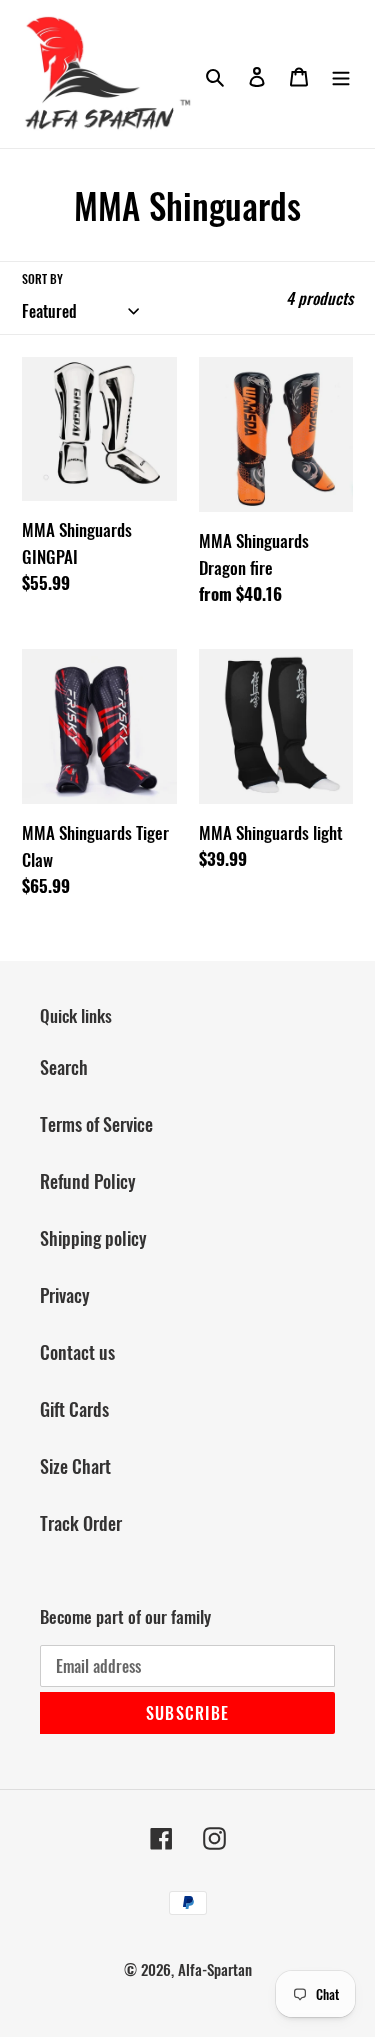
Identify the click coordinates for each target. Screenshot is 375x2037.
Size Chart (75, 1466)
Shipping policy (93, 1238)
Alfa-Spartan (215, 1969)
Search (64, 1067)
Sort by (42, 278)
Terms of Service (96, 1124)
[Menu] (341, 74)
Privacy (65, 1295)
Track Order (81, 1523)
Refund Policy (88, 1181)
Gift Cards (74, 1409)
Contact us (77, 1352)
